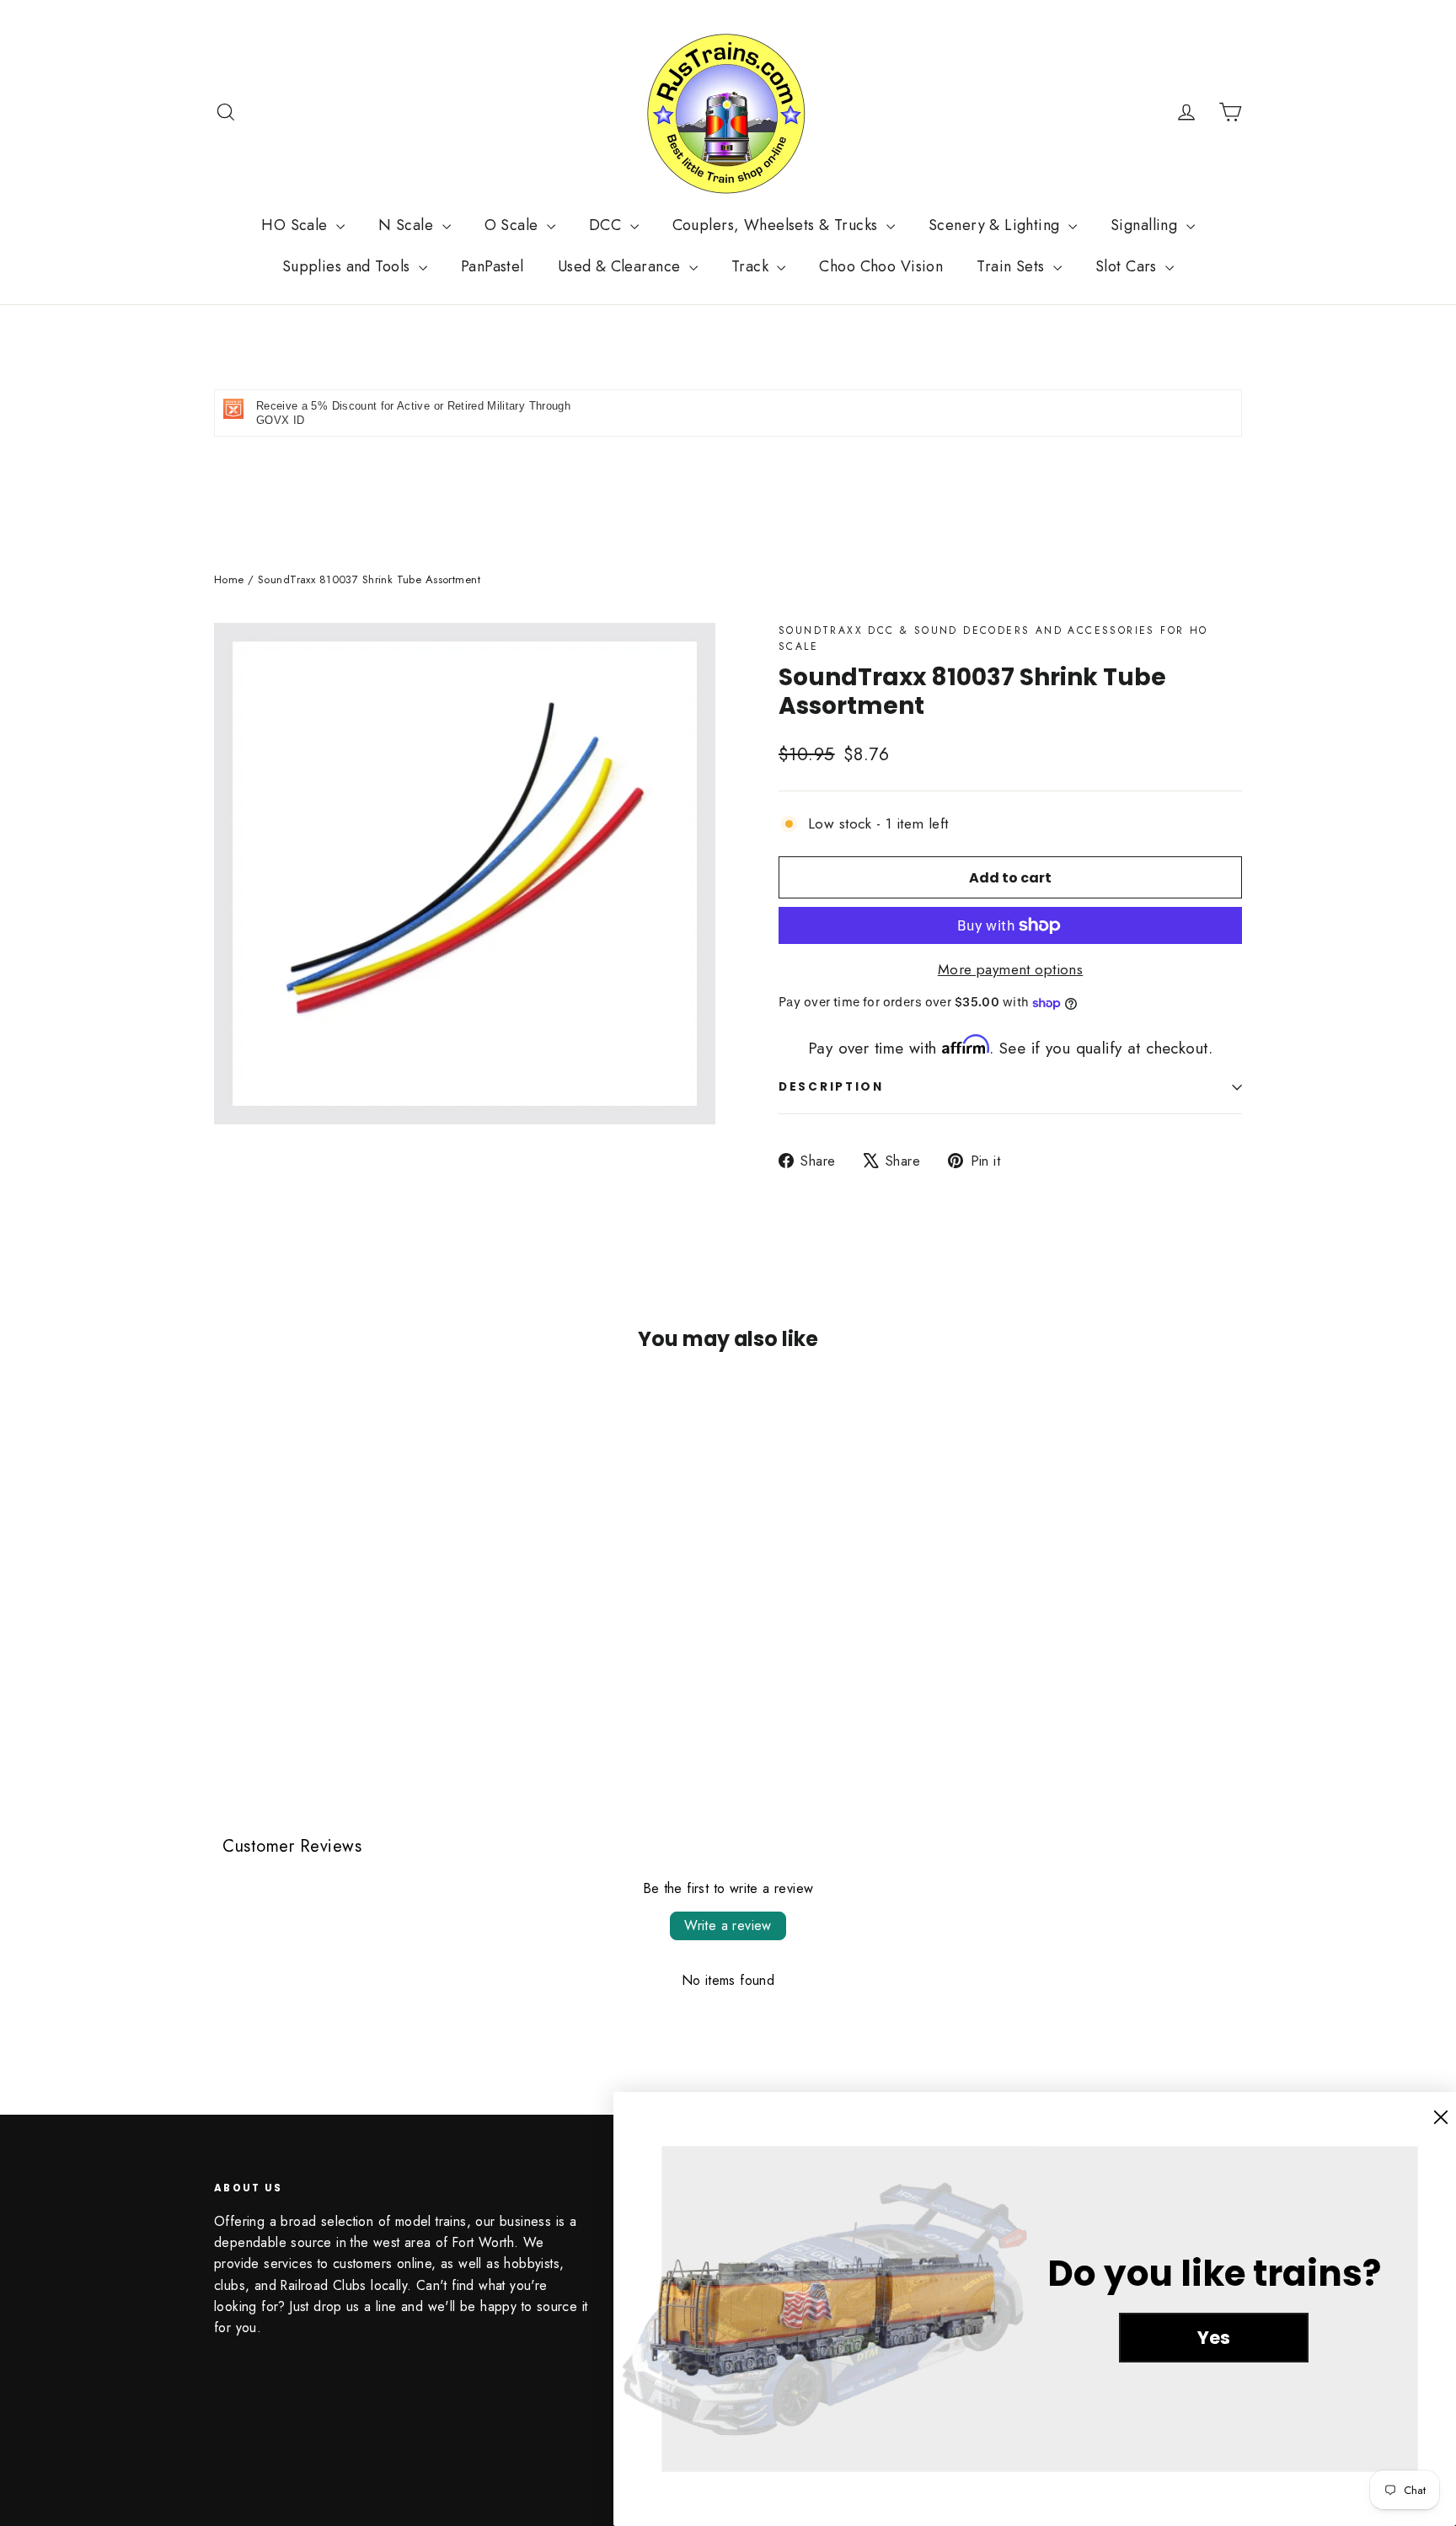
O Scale (514, 225)
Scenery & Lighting (996, 225)
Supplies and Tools (348, 266)
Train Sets (1013, 266)
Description (831, 1087)
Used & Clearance (621, 266)
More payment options (1011, 969)
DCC (608, 225)
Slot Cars (1128, 266)
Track (752, 266)
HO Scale (297, 225)
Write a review (728, 1925)
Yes (1214, 2338)
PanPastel (492, 266)
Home (229, 579)
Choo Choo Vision (881, 266)
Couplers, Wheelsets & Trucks (777, 225)
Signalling (1146, 225)
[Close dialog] (1441, 2117)
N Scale (408, 225)
